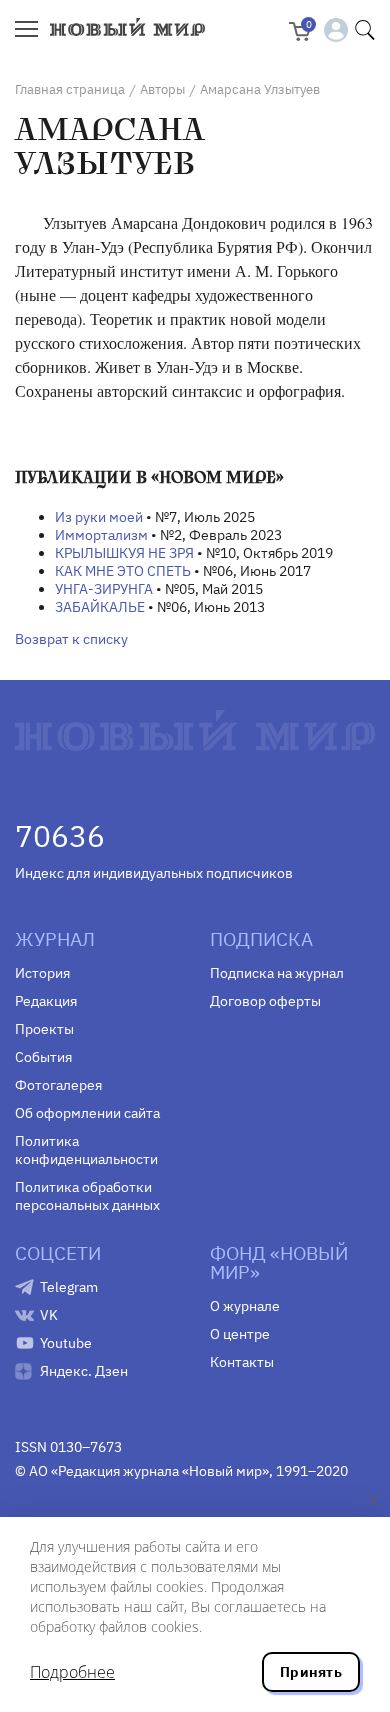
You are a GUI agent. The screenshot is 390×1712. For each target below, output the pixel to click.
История (42, 973)
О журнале (245, 1306)
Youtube (66, 1343)
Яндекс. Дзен (84, 1371)
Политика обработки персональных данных (87, 1196)
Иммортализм (101, 535)
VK (49, 1315)
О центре (240, 1334)
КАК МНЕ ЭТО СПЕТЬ (123, 571)
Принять (311, 1672)
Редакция (46, 1001)
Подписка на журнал (277, 973)
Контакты (242, 1362)
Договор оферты (265, 1001)
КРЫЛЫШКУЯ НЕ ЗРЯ (124, 553)
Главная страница (70, 89)
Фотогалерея (58, 1085)
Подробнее (72, 1672)
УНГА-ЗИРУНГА (104, 589)
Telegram (69, 1287)
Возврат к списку (71, 639)
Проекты (44, 1029)
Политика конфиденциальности (86, 1150)
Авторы (162, 89)
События (43, 1057)
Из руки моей (99, 517)
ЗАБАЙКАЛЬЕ (100, 607)
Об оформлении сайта (87, 1113)
